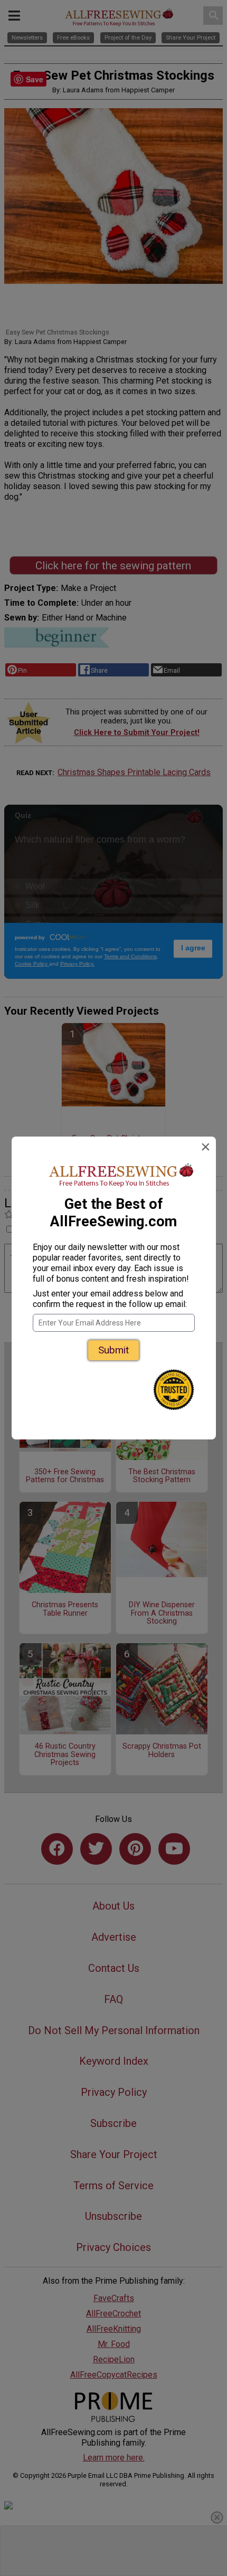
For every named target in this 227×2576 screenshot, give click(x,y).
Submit (113, 1350)
